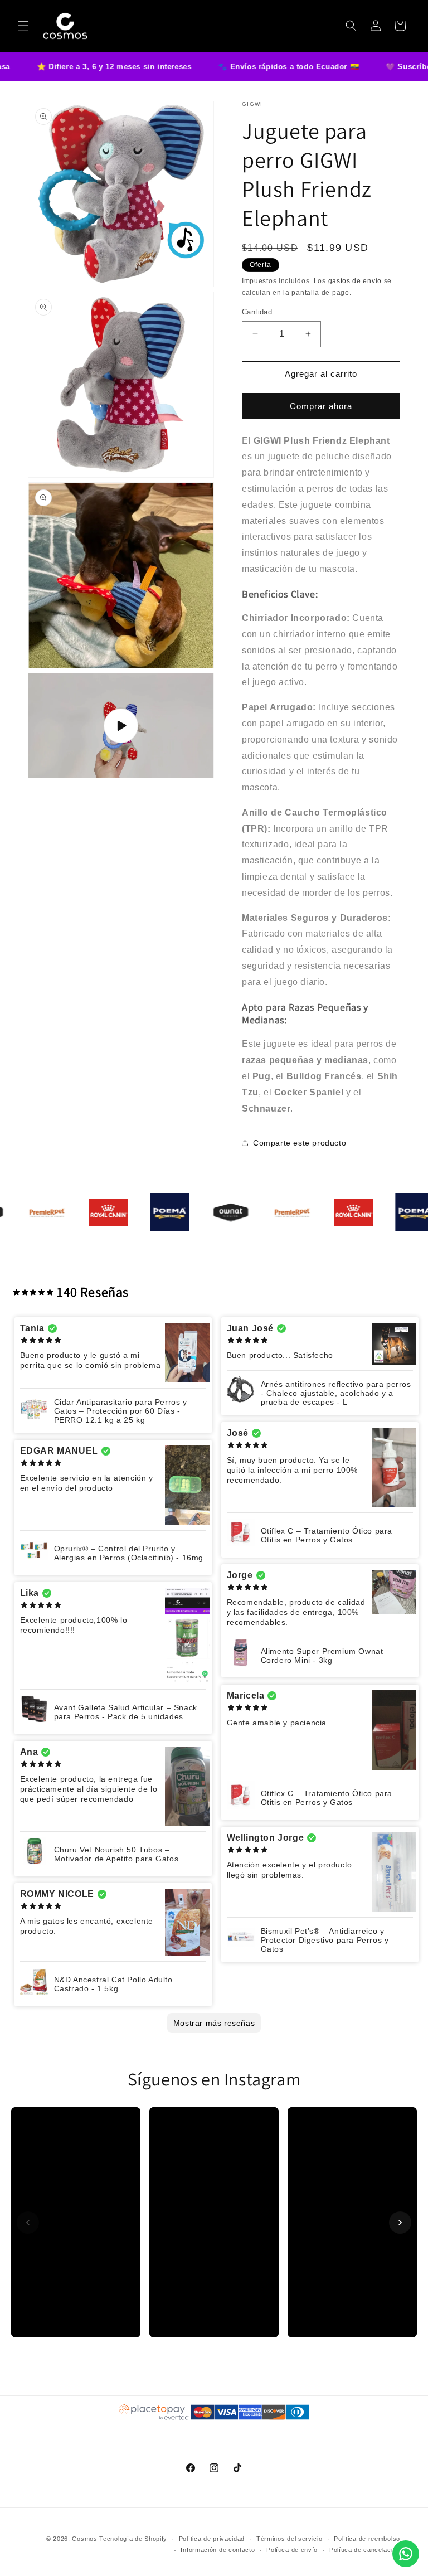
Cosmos (84, 2539)
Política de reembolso (367, 2539)
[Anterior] (28, 2223)
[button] (23, 26)
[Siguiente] (400, 2223)
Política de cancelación (365, 2550)
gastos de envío (355, 281)
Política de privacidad (212, 2539)
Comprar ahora (321, 406)
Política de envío (292, 2550)
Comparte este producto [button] (300, 1143)
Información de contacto (218, 2550)
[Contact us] (406, 2554)
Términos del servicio (290, 2539)
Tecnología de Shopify (133, 2539)
